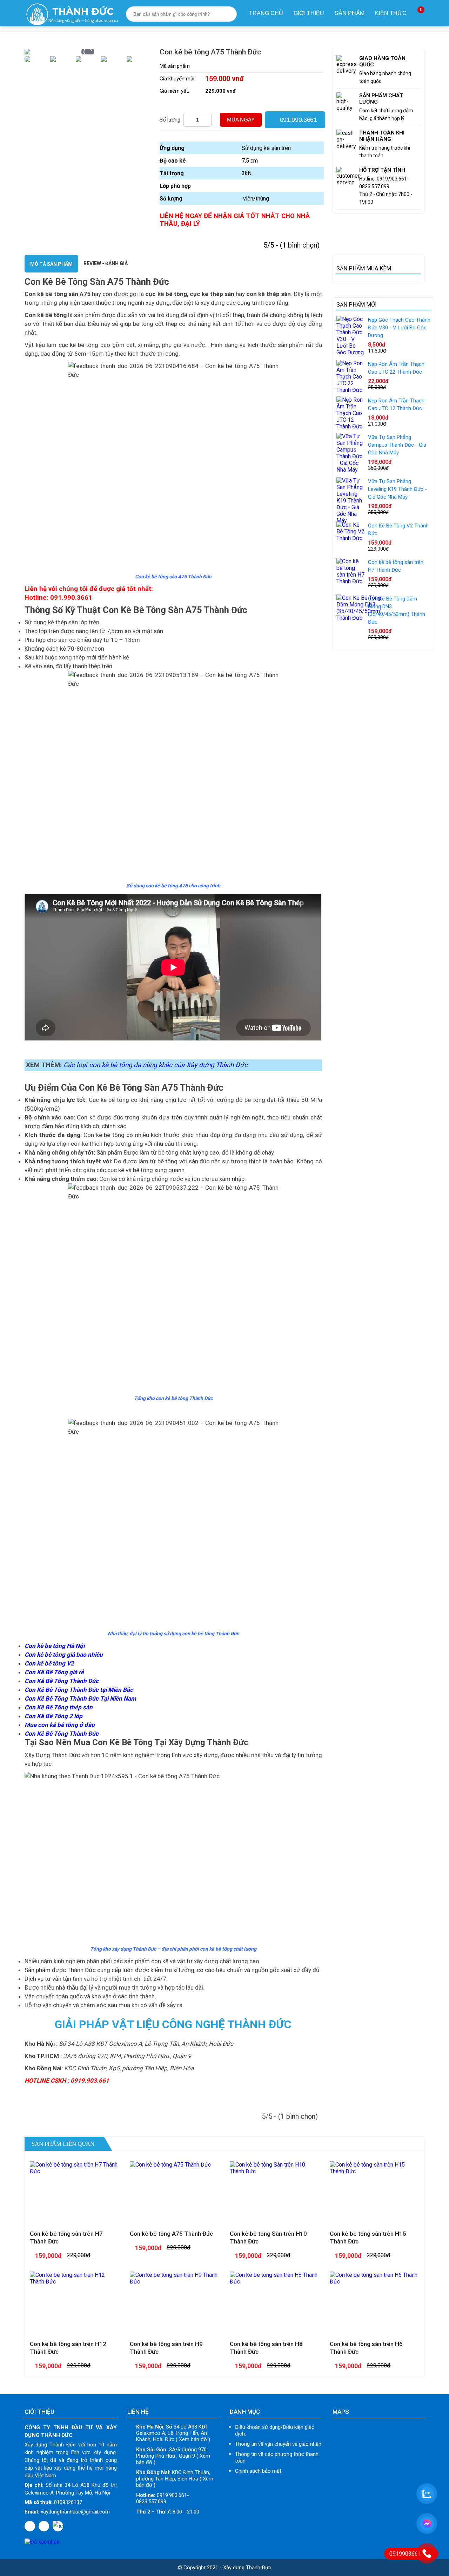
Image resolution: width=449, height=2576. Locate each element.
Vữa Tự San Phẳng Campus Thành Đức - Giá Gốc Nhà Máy (397, 445)
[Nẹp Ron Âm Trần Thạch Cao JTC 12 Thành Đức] (350, 426)
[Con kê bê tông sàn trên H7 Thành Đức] (350, 581)
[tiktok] (58, 2526)
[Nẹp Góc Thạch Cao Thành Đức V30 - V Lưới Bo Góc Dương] (350, 352)
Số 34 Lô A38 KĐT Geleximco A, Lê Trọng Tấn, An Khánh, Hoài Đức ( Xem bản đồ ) (173, 2433)
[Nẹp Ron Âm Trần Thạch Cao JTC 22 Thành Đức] (350, 390)
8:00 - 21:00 (168, 2512)
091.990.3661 (297, 119)
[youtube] (44, 2526)
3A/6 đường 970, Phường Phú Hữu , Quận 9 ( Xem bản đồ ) (173, 2456)
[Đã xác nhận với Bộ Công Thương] (42, 2542)
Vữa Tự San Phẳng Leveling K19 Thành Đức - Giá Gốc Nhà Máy (397, 489)
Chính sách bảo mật (258, 2471)
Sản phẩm (350, 13)
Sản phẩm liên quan (63, 2144)
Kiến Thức (391, 13)
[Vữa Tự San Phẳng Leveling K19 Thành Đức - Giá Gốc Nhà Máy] (350, 521)
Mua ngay (241, 120)
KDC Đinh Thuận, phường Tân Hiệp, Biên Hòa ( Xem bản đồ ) (175, 2479)
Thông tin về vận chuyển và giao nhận (278, 2444)
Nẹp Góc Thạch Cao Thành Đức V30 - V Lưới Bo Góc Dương (399, 328)
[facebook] (30, 2526)
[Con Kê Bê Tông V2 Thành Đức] (350, 538)
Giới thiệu (309, 13)
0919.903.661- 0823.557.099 (163, 2498)
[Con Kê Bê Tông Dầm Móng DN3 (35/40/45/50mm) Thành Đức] (359, 618)
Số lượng (170, 120)
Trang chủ (266, 13)
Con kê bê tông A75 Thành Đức (171, 2234)
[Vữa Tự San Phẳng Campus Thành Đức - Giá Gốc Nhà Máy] (350, 470)
